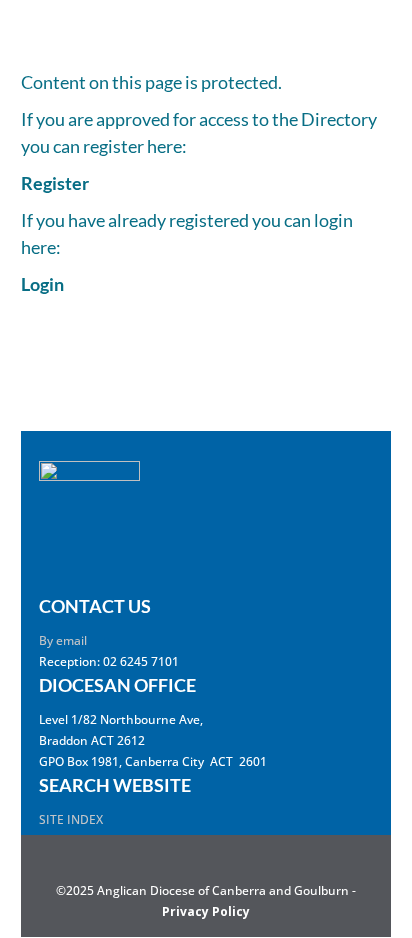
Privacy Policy (206, 911)
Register (55, 183)
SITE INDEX (71, 819)
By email (63, 640)
